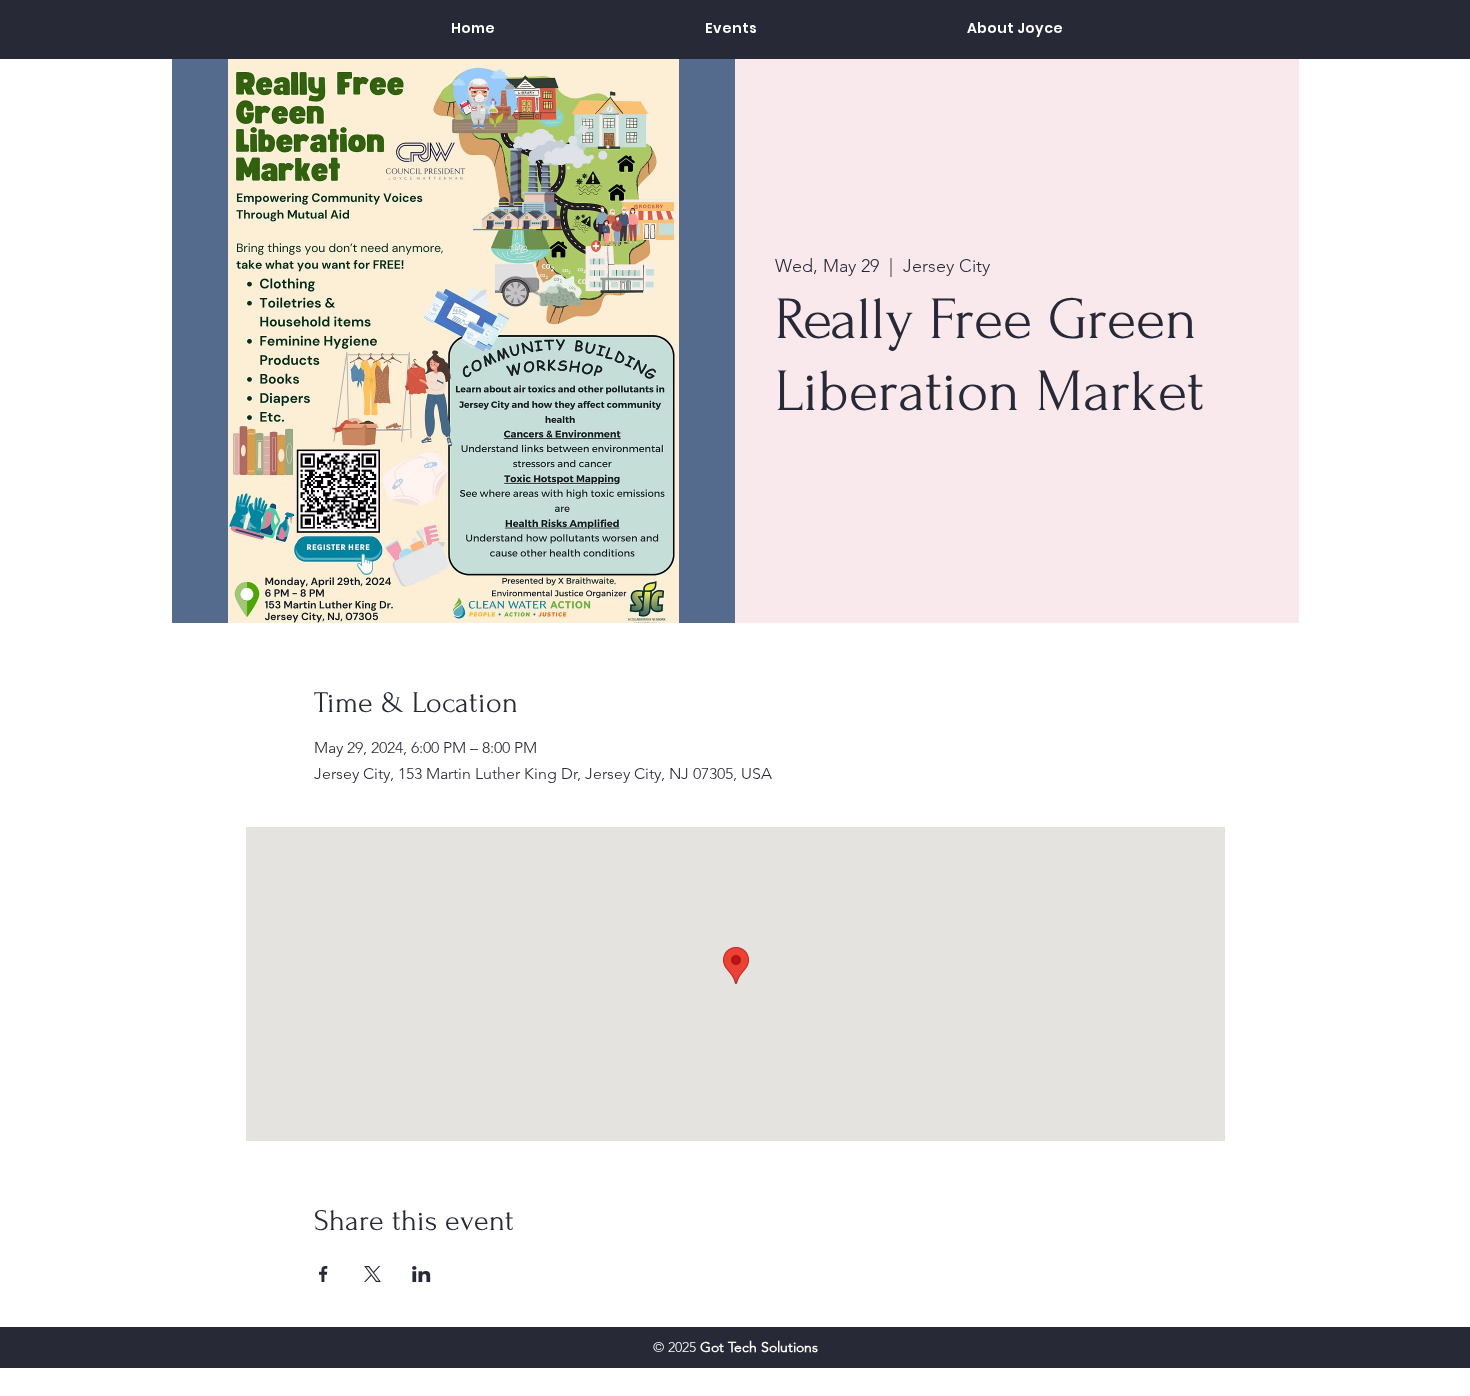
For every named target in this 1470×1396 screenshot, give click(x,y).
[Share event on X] (372, 1274)
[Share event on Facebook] (323, 1274)
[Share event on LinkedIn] (421, 1274)
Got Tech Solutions (759, 1347)
